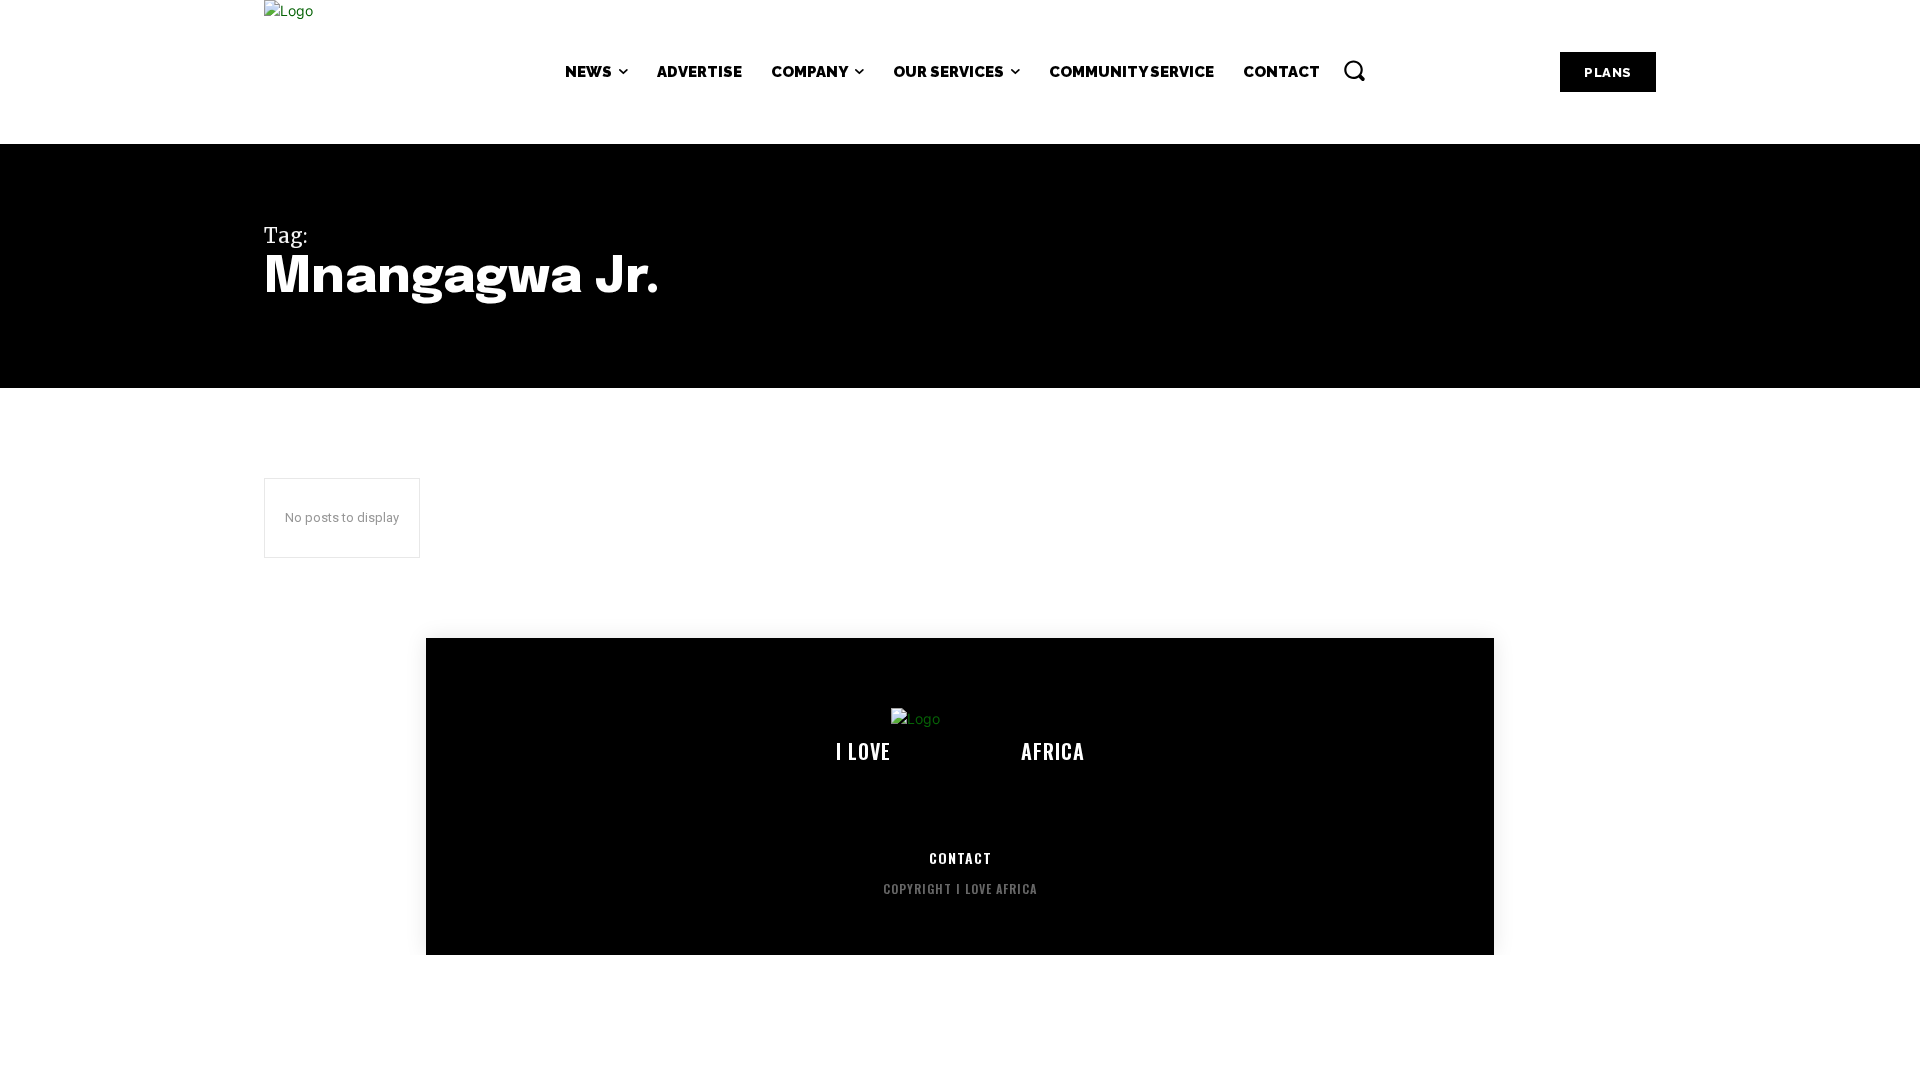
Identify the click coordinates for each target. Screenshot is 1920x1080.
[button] (1354, 70)
